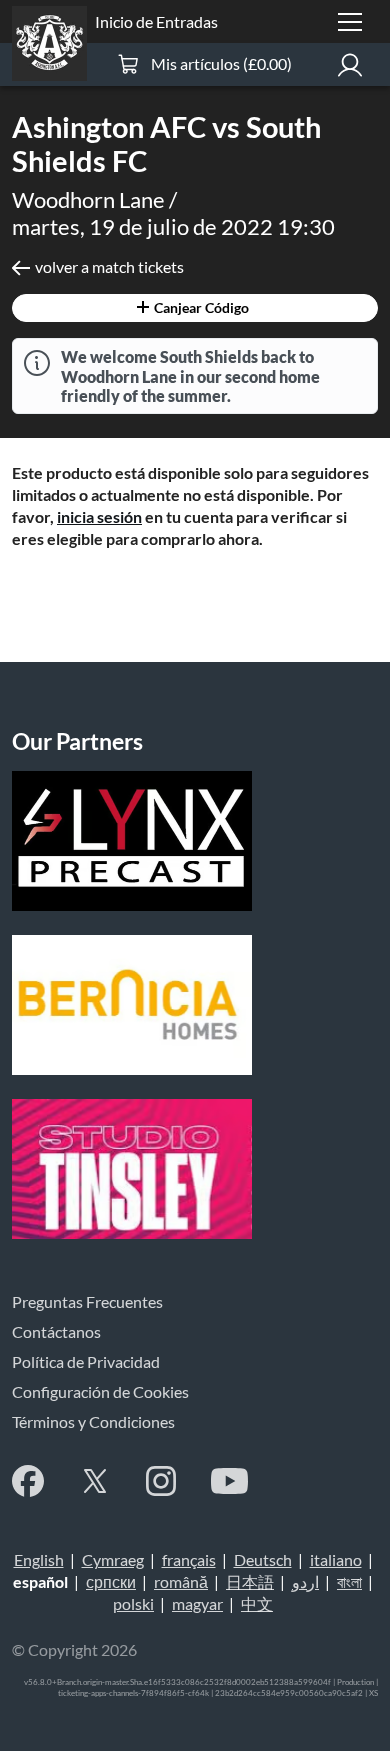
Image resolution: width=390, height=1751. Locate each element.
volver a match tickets (109, 266)
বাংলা (349, 1581)
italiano (336, 1559)
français (189, 1559)
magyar (197, 1603)
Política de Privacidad (86, 1361)
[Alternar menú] (350, 22)
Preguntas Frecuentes (87, 1301)
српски (111, 1581)
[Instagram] (161, 1481)
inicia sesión (99, 516)
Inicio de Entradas (156, 21)
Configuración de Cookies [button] (100, 1391)
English (39, 1559)
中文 (257, 1603)
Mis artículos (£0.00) (221, 63)
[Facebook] (28, 1481)
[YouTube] (229, 1481)
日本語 (250, 1581)
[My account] (350, 64)
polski (133, 1603)
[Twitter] (95, 1481)
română (181, 1581)
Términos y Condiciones (93, 1421)
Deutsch (263, 1559)
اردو (305, 1581)
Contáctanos (56, 1331)
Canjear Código (200, 307)
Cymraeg (113, 1559)
